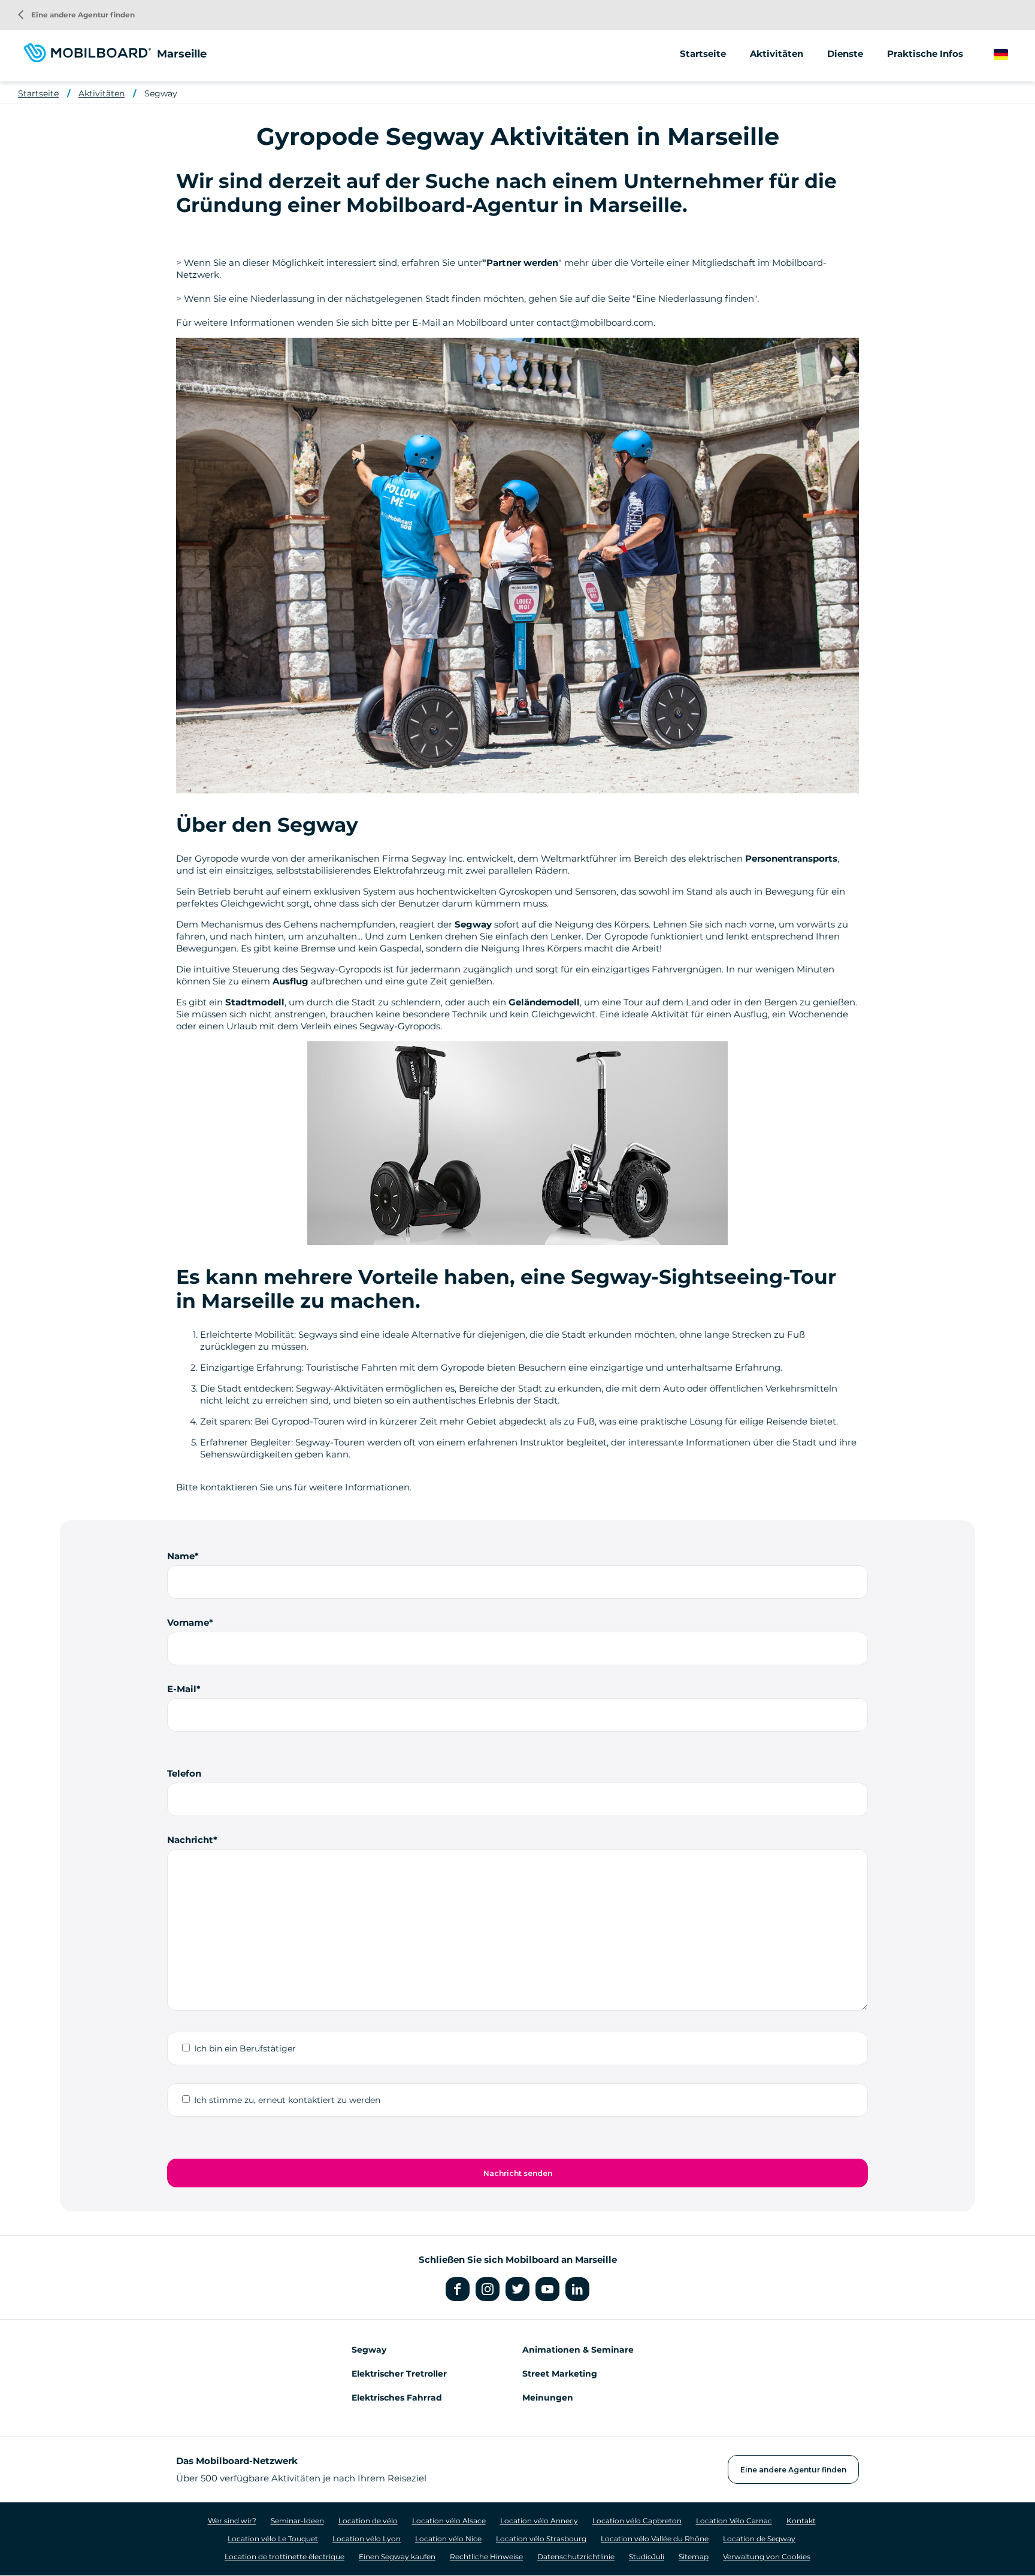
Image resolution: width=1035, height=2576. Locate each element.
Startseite (703, 54)
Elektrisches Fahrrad (397, 2398)
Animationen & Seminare (578, 2350)
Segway (161, 93)
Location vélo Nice (448, 2539)
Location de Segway (759, 2539)
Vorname (188, 1622)
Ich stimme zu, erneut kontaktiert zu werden (287, 2100)
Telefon (184, 1773)
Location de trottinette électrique (285, 2557)
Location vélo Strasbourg (541, 2539)
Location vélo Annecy (539, 2521)
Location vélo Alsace (449, 2521)
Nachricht (190, 1840)
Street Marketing (560, 2374)
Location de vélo (368, 2521)
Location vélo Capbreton (637, 2521)
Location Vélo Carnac (734, 2521)
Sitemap (694, 2557)
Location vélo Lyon (367, 2539)
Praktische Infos (925, 54)
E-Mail (182, 1689)
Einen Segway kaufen (397, 2557)
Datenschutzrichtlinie (576, 2557)
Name (181, 1556)
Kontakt (801, 2521)
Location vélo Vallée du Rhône (655, 2539)
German (1012, 55)
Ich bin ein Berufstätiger (245, 2048)
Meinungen (548, 2398)
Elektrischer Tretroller (399, 2374)
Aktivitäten (102, 93)
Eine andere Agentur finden (76, 15)
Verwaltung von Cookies (767, 2557)
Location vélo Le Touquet (273, 2539)
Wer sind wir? (232, 2521)
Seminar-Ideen (297, 2521)
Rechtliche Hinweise (486, 2557)
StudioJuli (647, 2557)
